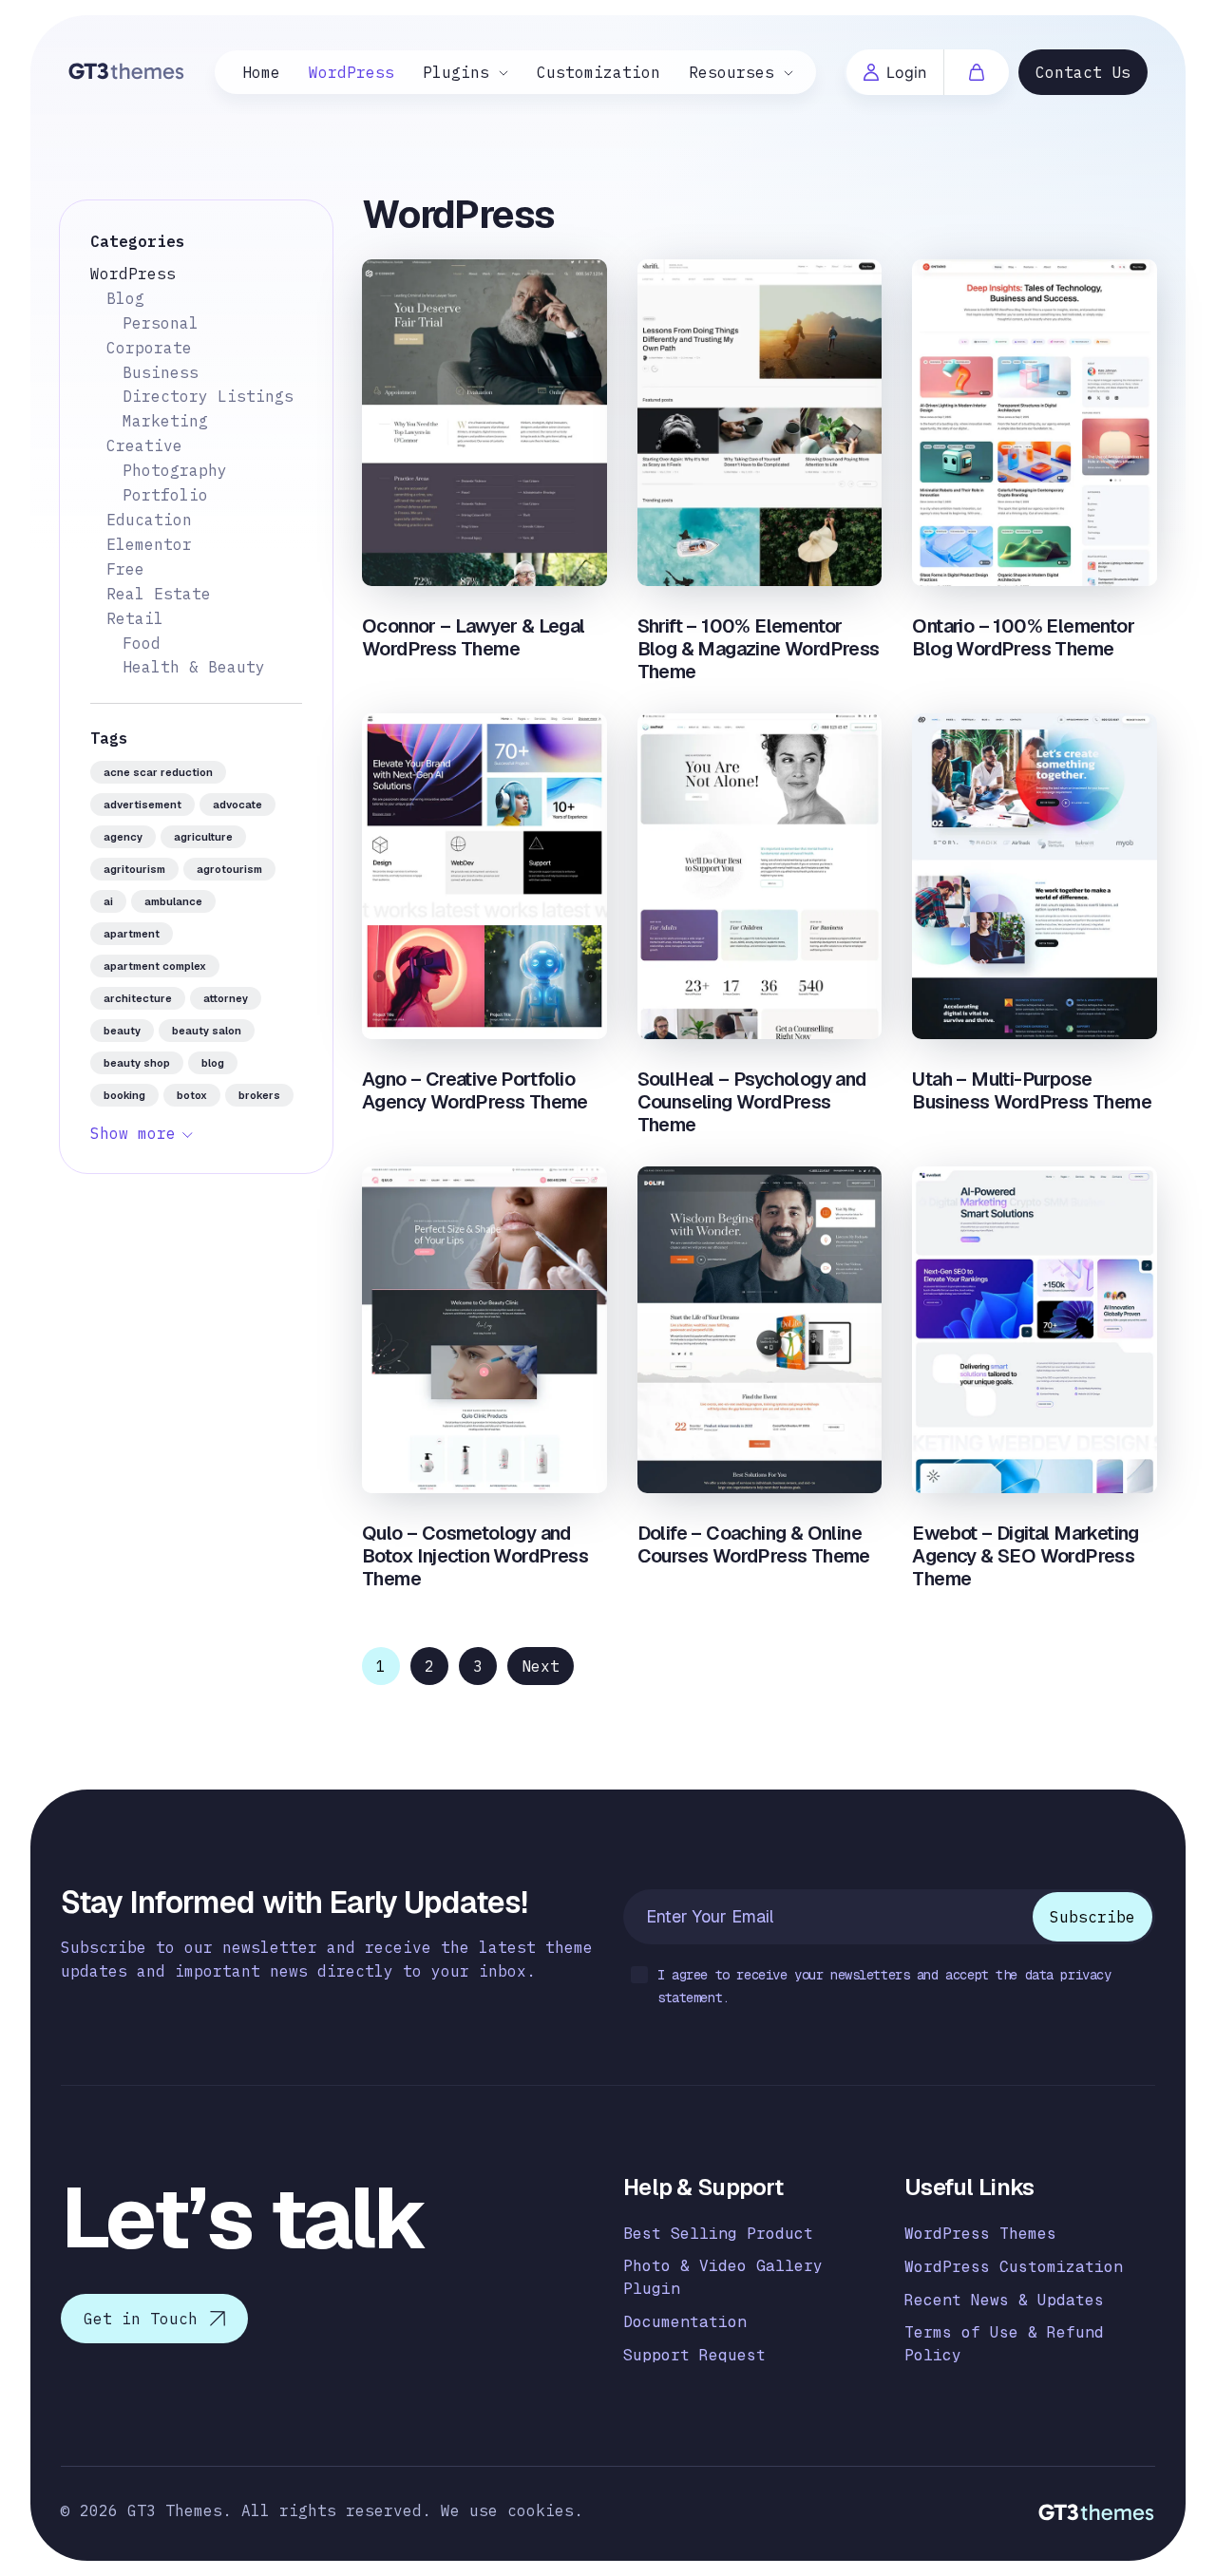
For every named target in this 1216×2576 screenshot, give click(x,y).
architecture (138, 998)
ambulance (173, 901)
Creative (144, 445)
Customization (598, 72)
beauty (122, 1031)
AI (108, 901)
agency (123, 837)
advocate (237, 805)
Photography (175, 470)
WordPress (351, 72)
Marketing (165, 421)
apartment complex (155, 966)
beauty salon (207, 1031)
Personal (161, 323)
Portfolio (165, 495)
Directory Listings (208, 396)
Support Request (694, 2355)
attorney (226, 998)
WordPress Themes (980, 2234)
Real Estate (159, 594)
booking (124, 1095)
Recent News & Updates (1004, 2300)
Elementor (149, 544)
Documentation (685, 2322)
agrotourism (229, 869)
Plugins (456, 72)
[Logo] (127, 70)
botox (192, 1095)
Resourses (731, 72)
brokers (259, 1095)
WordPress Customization (1014, 2267)
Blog (125, 298)
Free (125, 569)
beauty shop (137, 1063)
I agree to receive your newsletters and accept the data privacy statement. (884, 1986)
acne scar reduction (158, 772)
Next (541, 1666)
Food (142, 643)
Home (261, 72)
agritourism (134, 869)
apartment (132, 934)
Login (906, 72)
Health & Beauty (194, 667)
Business (161, 372)
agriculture (203, 837)
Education (149, 520)
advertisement (142, 805)
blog (213, 1063)
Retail (135, 618)
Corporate (149, 348)
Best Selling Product (718, 2234)
